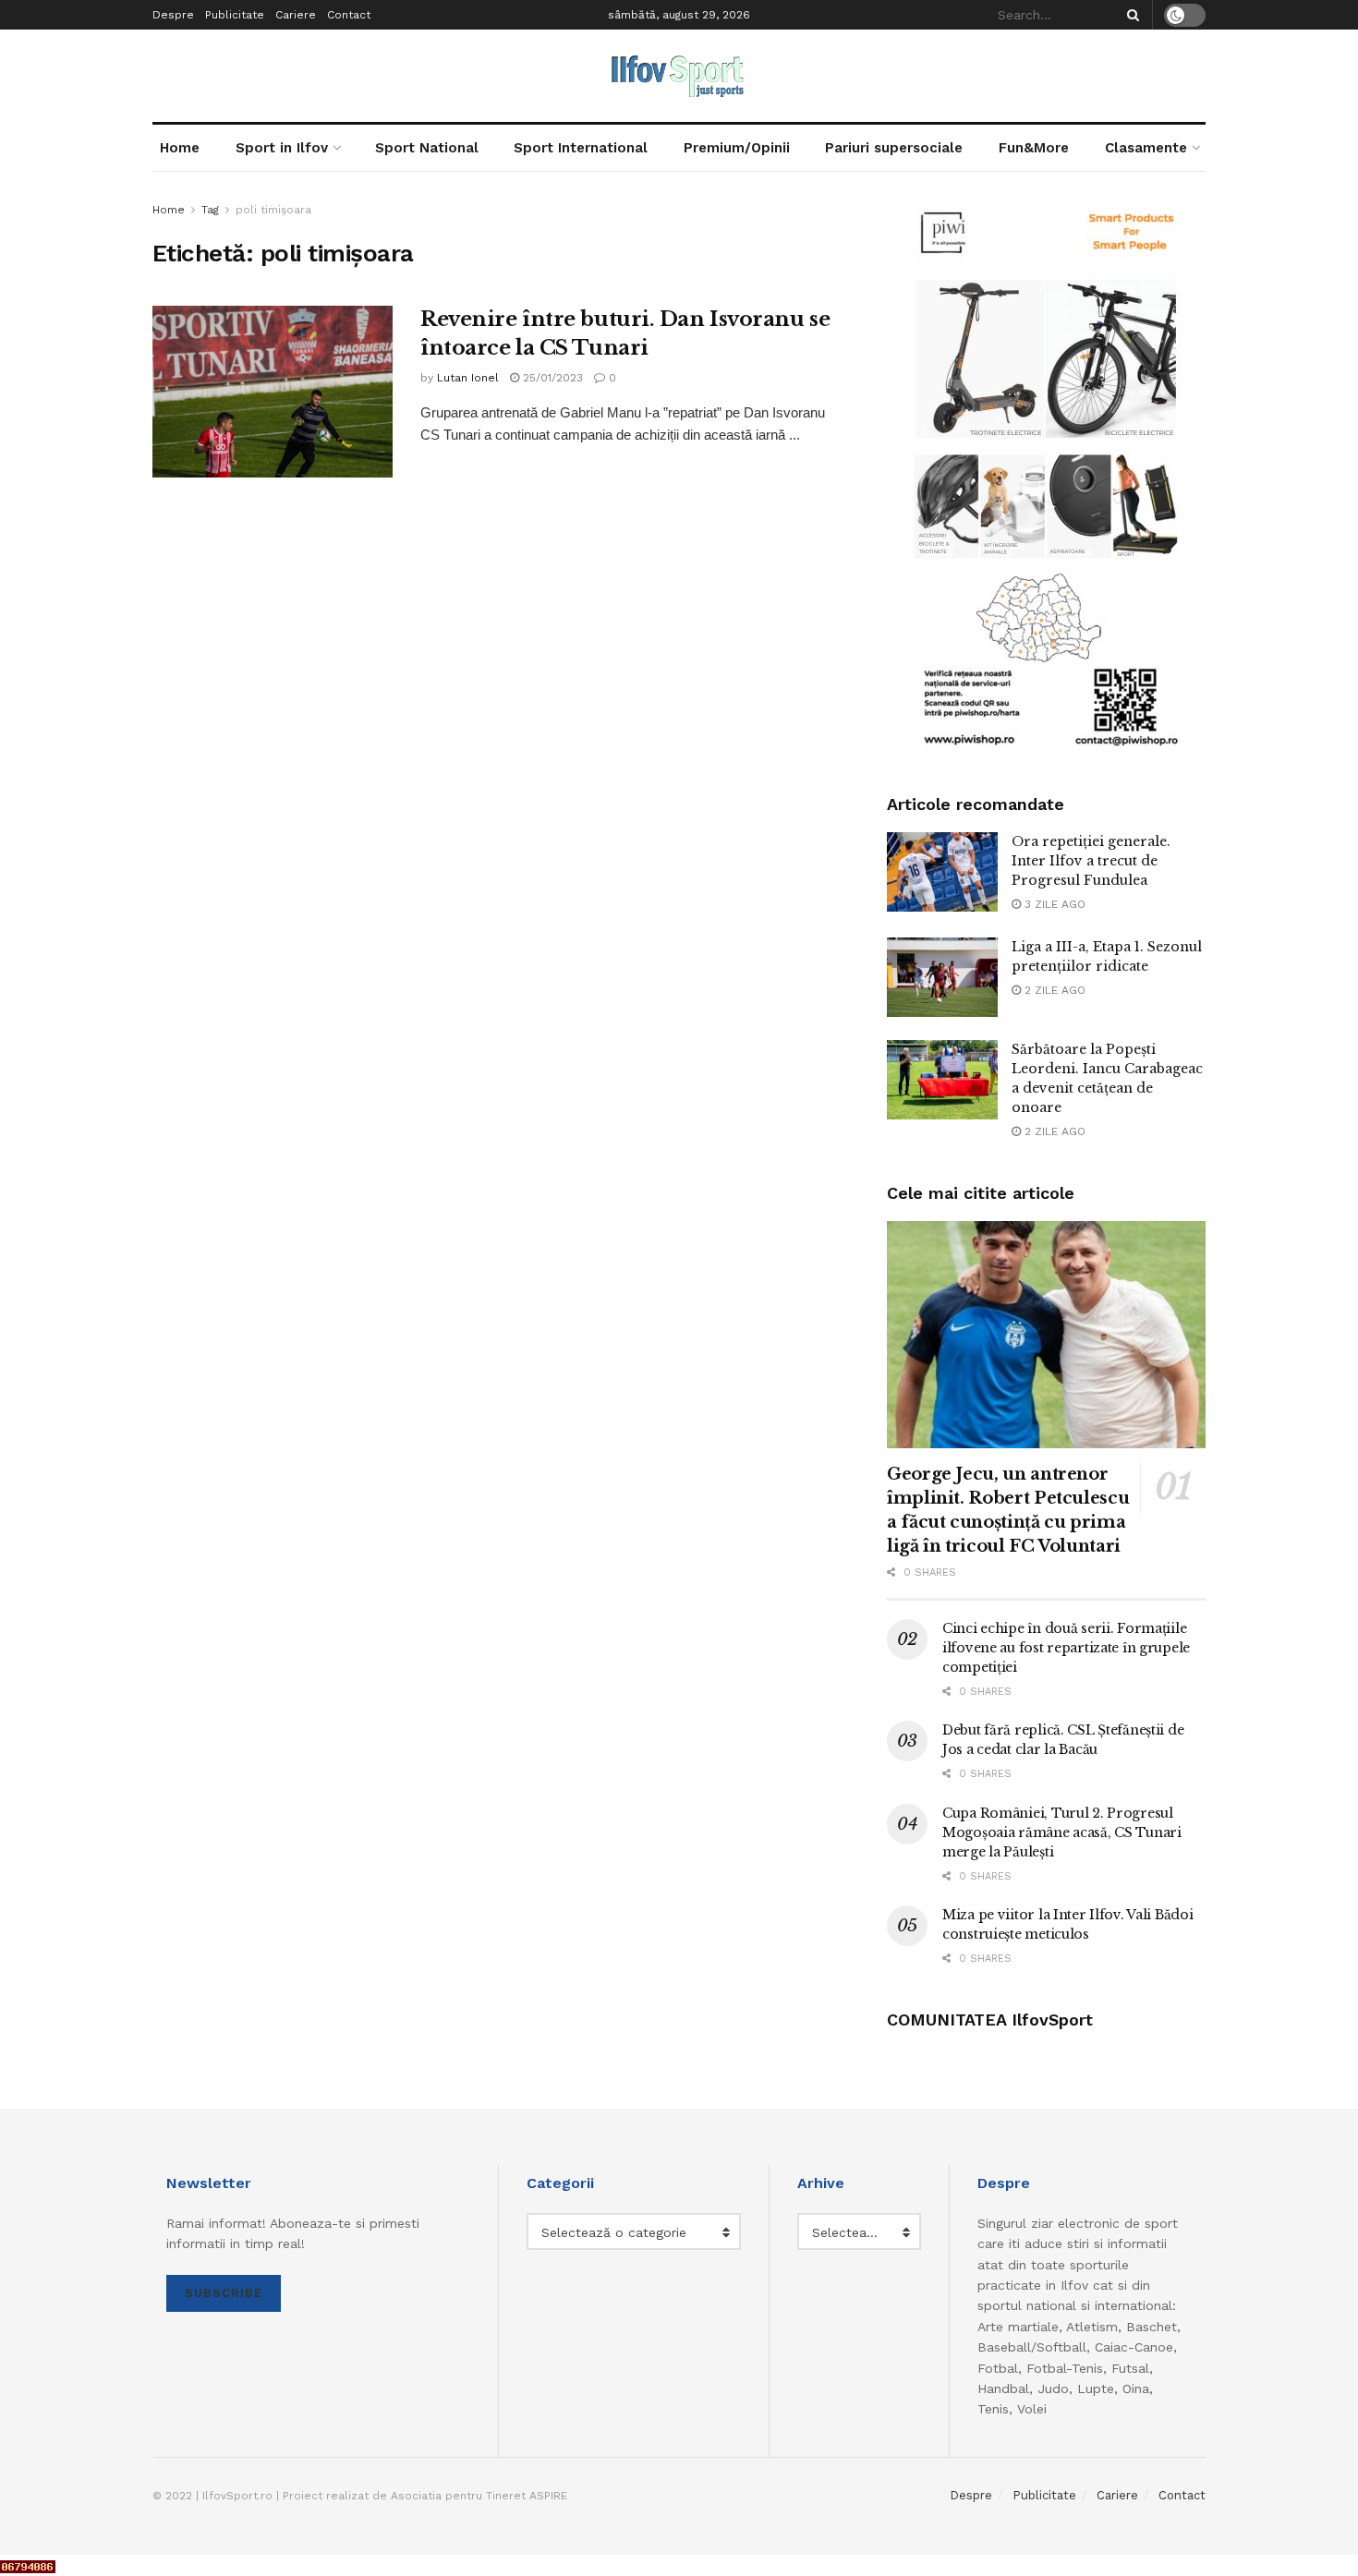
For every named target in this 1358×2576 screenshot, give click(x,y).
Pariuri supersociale (894, 148)
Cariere (296, 15)
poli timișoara (273, 210)
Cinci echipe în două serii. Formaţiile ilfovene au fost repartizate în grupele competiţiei (1066, 1648)
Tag (210, 210)
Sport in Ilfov (282, 148)
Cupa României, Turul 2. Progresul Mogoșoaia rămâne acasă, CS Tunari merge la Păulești (1062, 1832)
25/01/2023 (551, 378)
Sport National (427, 148)
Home (180, 148)
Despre (173, 15)
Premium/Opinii (737, 148)
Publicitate (235, 15)
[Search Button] (1130, 15)
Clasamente (1146, 148)
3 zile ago (1053, 904)
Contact (349, 15)
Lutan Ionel (468, 378)
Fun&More (1034, 148)
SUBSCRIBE (224, 2293)
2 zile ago (1053, 990)
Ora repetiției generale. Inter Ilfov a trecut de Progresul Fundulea (1091, 861)
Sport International (581, 148)
